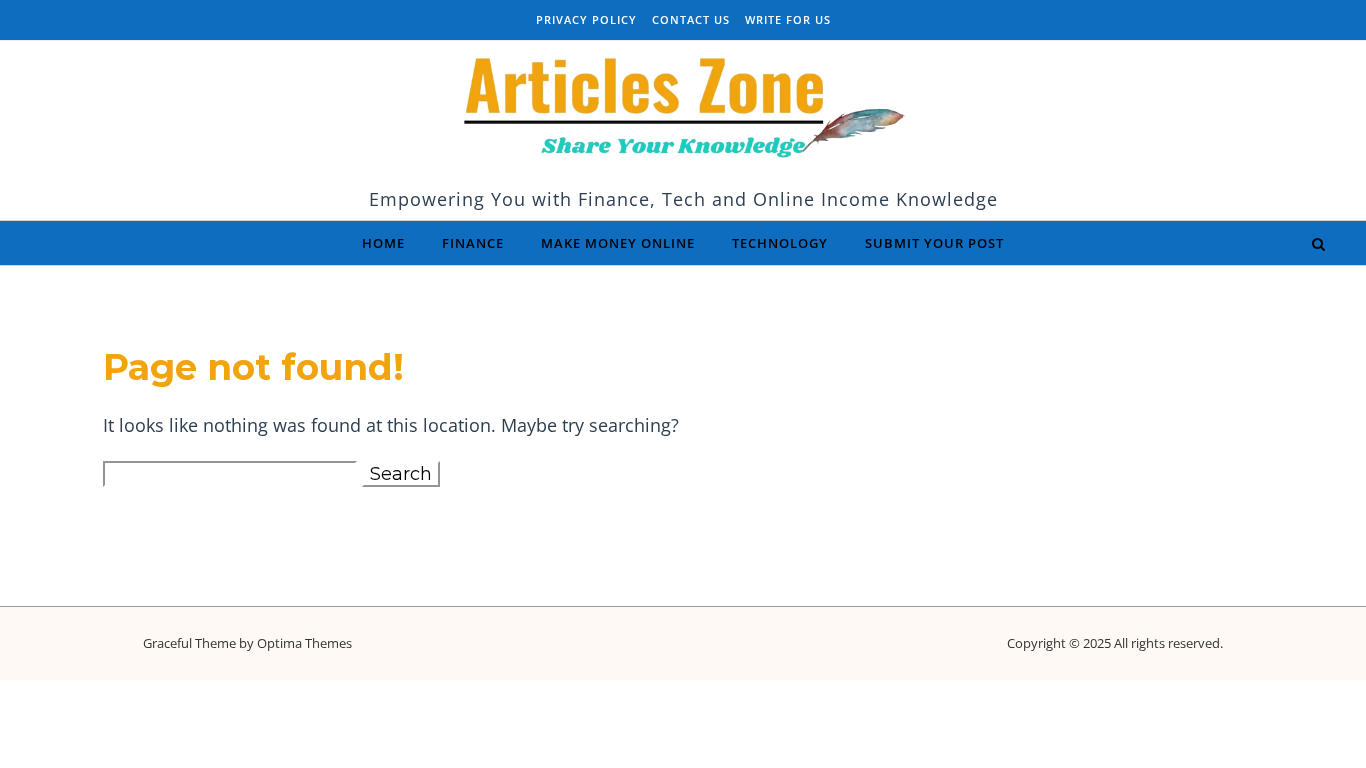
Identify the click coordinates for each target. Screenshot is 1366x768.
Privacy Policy (586, 19)
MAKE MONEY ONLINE (618, 243)
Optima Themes (304, 643)
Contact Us (691, 19)
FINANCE (473, 243)
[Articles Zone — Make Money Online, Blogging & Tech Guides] (683, 112)
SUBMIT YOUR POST (934, 243)
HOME (383, 243)
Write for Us (788, 19)
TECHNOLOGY (780, 243)
